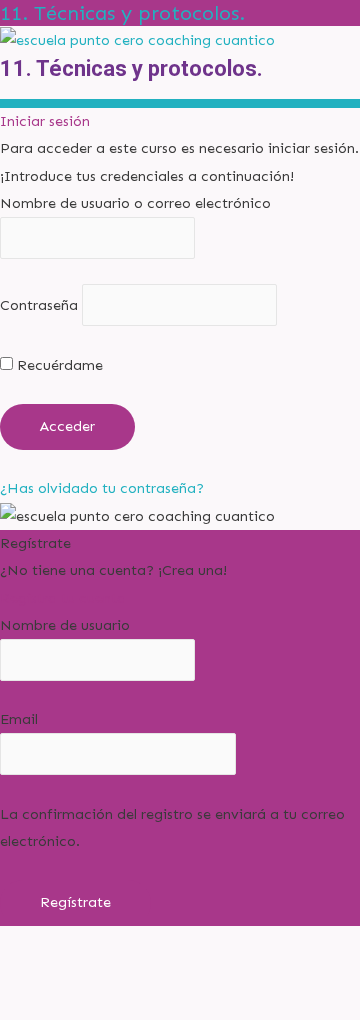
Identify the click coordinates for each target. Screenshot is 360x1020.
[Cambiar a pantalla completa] (124, 970)
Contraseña (39, 305)
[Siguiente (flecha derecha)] (124, 1004)
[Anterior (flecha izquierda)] (40, 1004)
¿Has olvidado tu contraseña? (102, 488)
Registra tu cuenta (63, 598)
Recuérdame (58, 365)
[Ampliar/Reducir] (40, 970)
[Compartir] (208, 970)
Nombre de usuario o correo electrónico (135, 203)
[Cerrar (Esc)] (292, 970)
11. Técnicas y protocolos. (122, 13)
